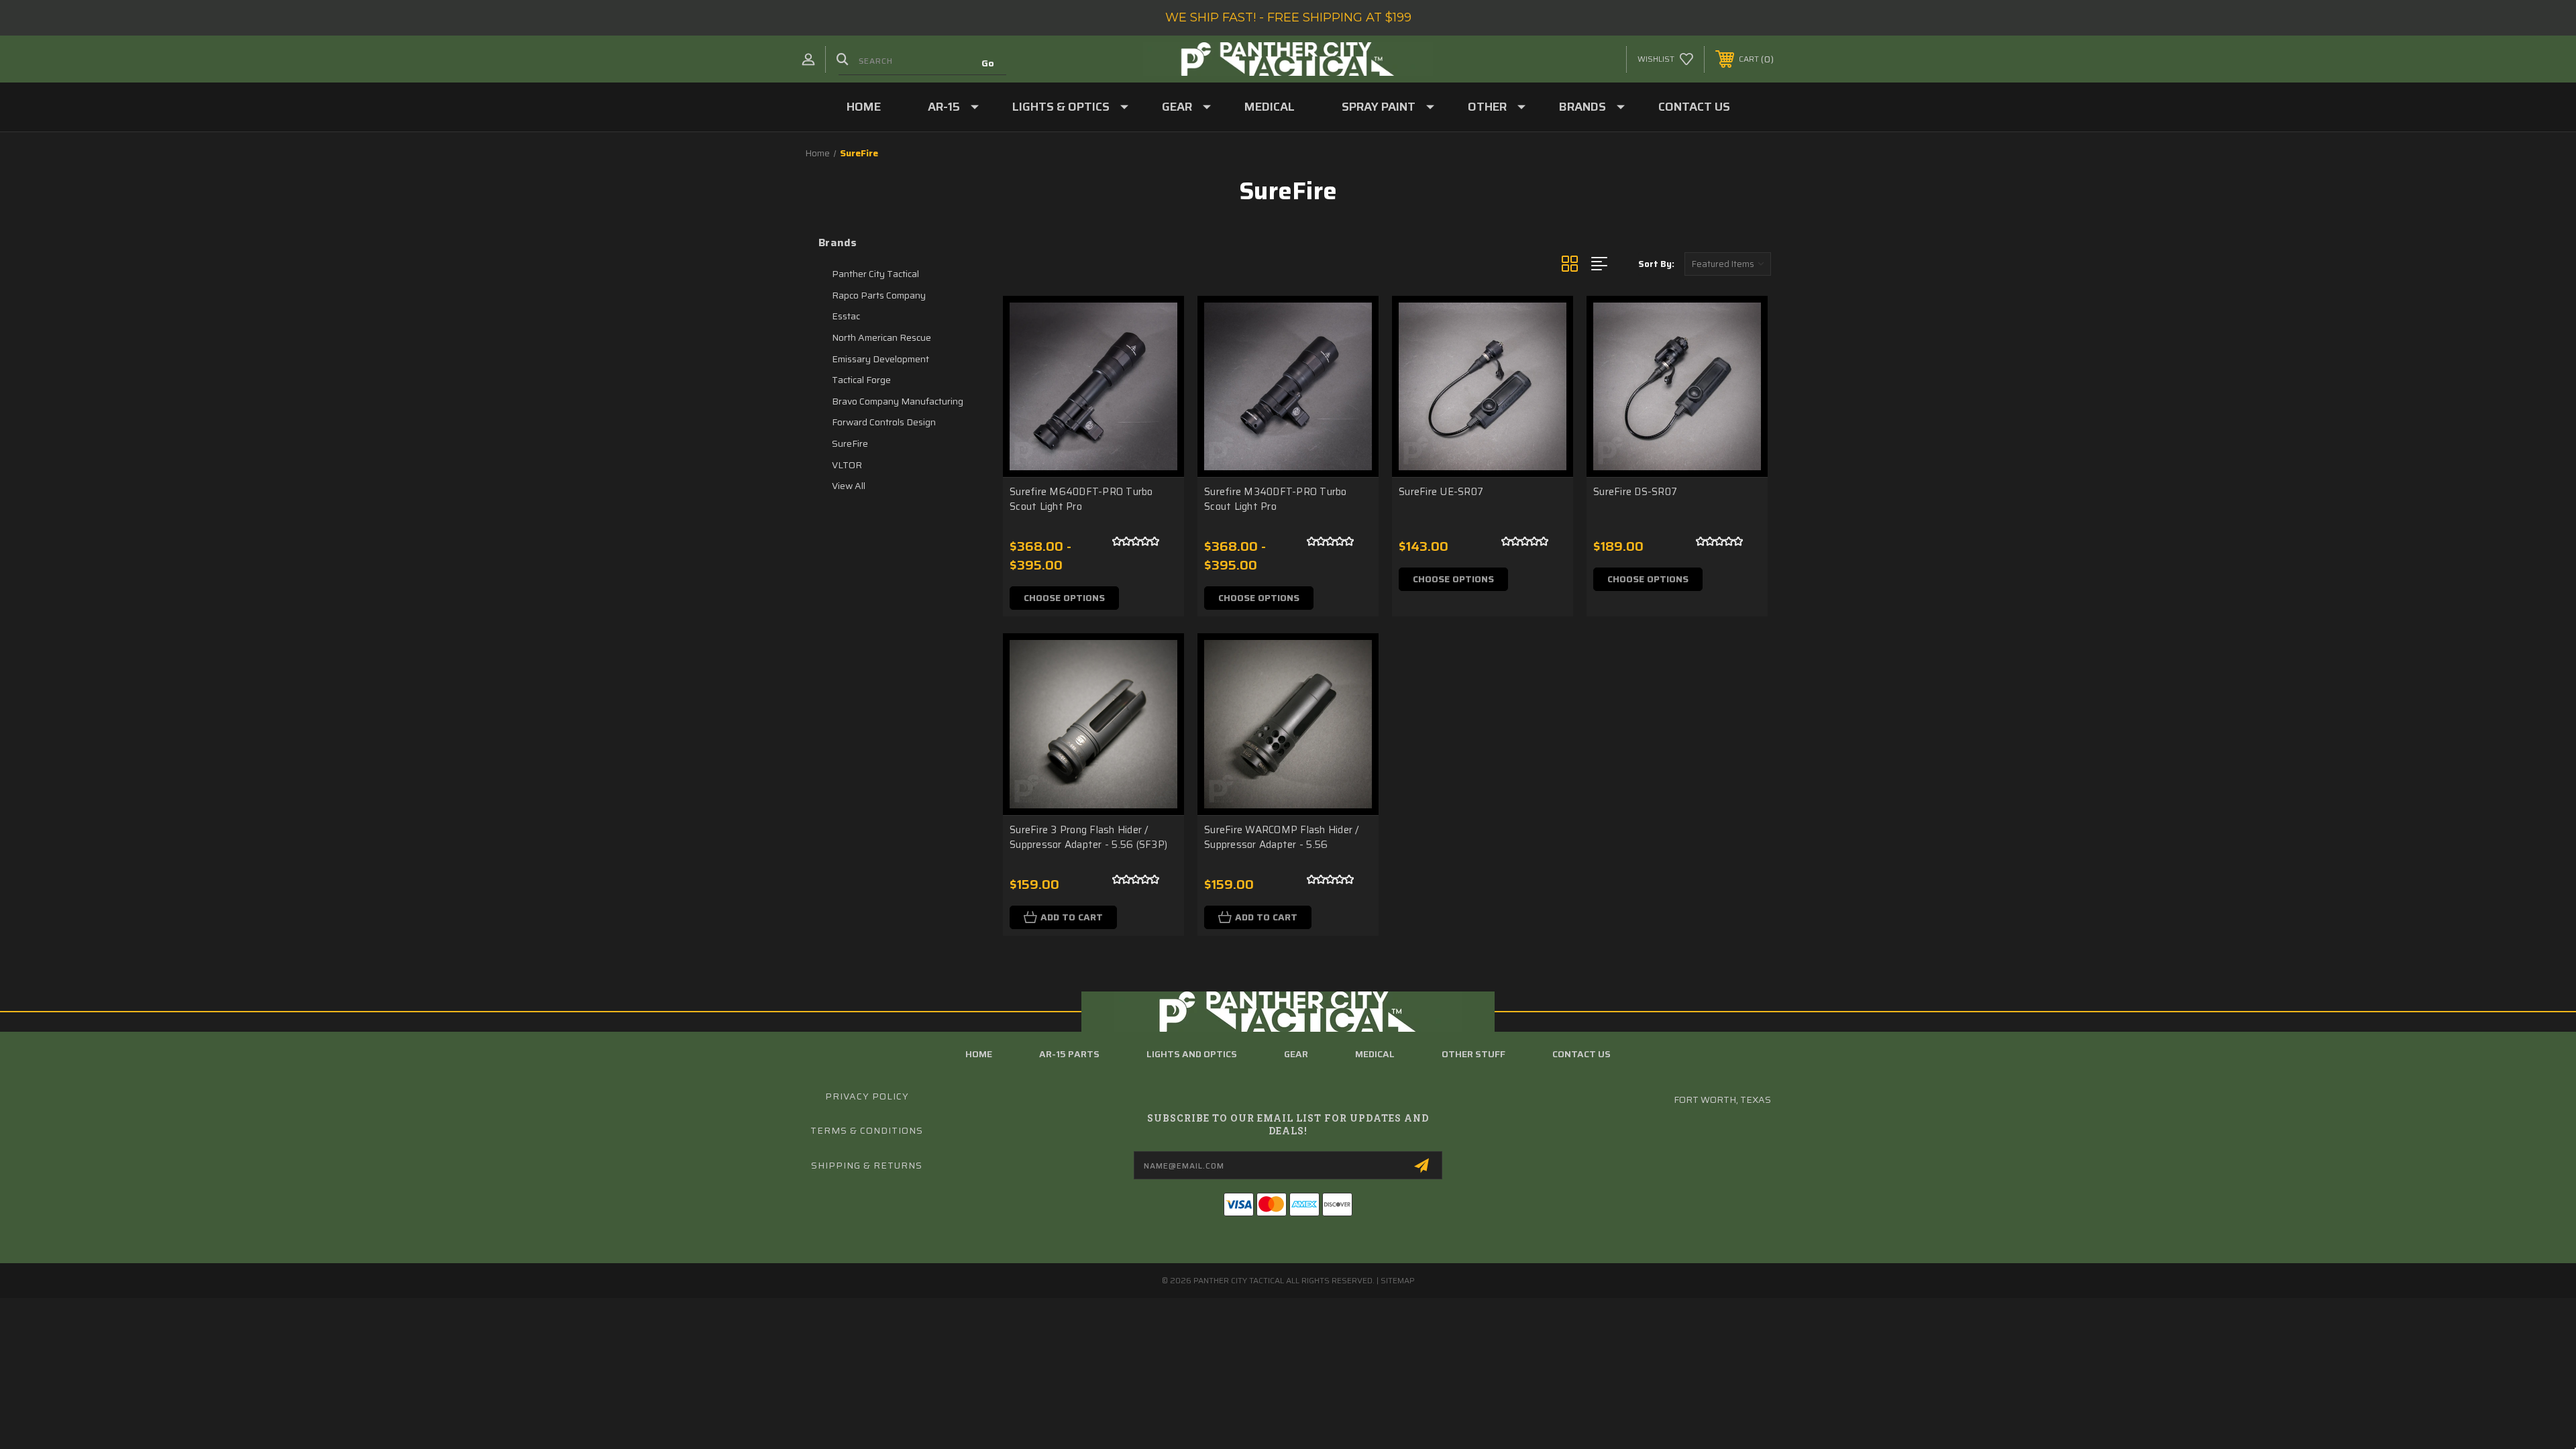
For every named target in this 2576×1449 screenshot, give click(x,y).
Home (864, 107)
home (979, 1054)
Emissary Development (880, 359)
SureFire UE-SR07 (1441, 492)
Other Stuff (1473, 1054)
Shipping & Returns (867, 1165)
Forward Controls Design (884, 422)
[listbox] (1728, 264)
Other (1487, 107)
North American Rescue (881, 337)
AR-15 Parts (1069, 1054)
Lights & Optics (1061, 107)
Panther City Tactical (875, 274)
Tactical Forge (861, 380)
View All (849, 486)
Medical (1270, 107)
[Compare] (1157, 391)
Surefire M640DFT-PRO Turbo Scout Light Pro (1081, 499)
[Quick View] (1157, 323)
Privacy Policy (867, 1096)
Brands (1582, 107)
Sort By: (1656, 264)
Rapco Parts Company (879, 295)
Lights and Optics (1192, 1054)
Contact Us (1694, 107)
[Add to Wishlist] (1157, 357)
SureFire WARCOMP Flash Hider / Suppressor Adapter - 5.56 (1282, 838)
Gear (1177, 107)
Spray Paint (1379, 107)
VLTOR (847, 465)
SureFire (850, 443)
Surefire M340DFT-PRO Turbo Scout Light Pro (1276, 499)
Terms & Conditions (867, 1130)
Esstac (846, 316)
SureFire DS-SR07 (1635, 492)
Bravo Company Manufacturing (898, 401)
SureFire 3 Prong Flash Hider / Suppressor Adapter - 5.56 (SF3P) (1088, 838)
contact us (1581, 1054)
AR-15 (944, 107)
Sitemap (1398, 1280)
